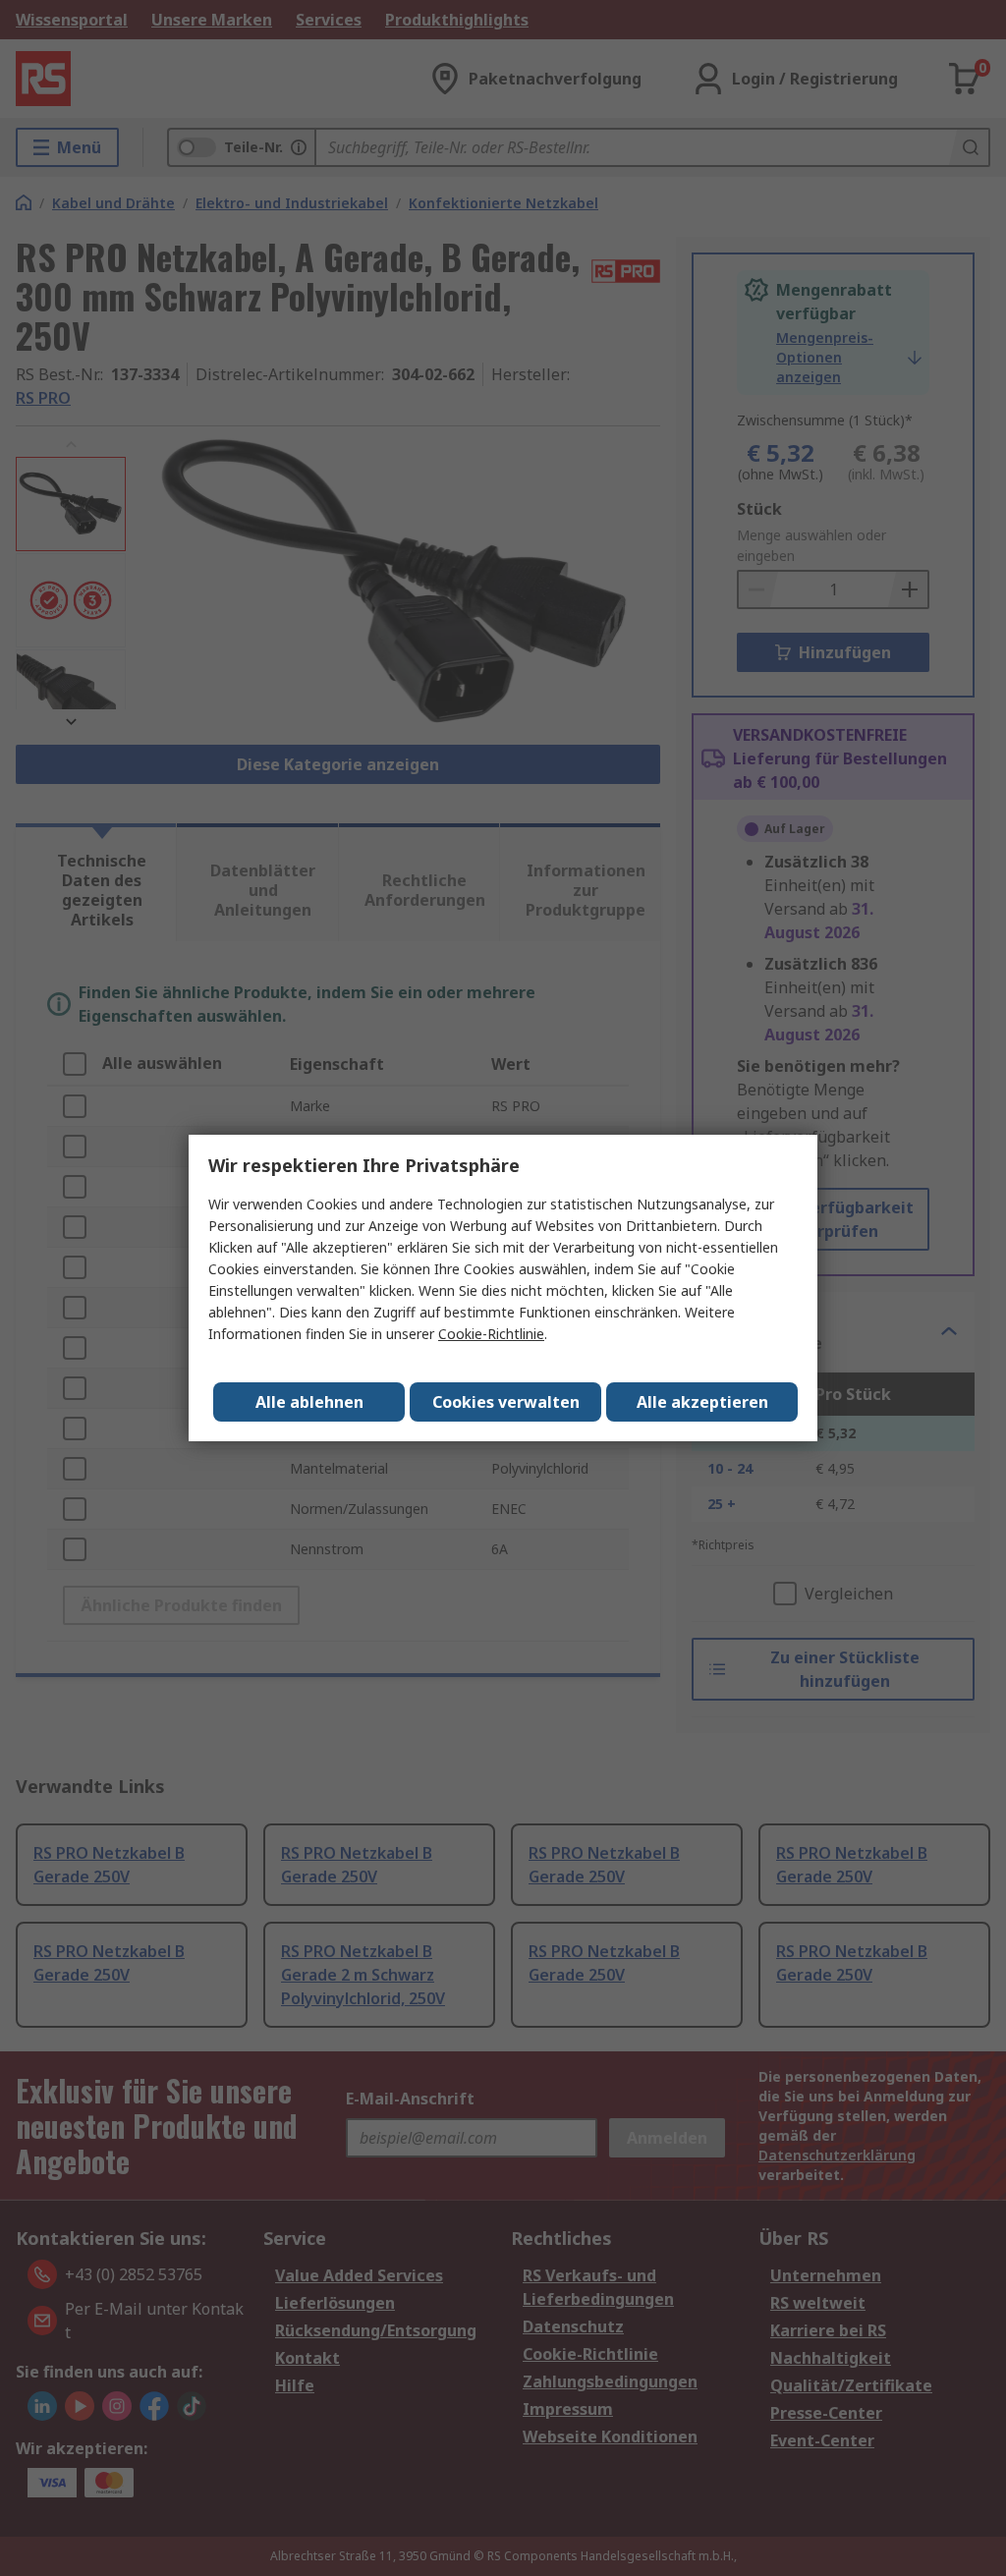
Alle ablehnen (309, 1402)
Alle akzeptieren (702, 1402)
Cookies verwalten (506, 1402)
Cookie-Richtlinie (491, 1334)
